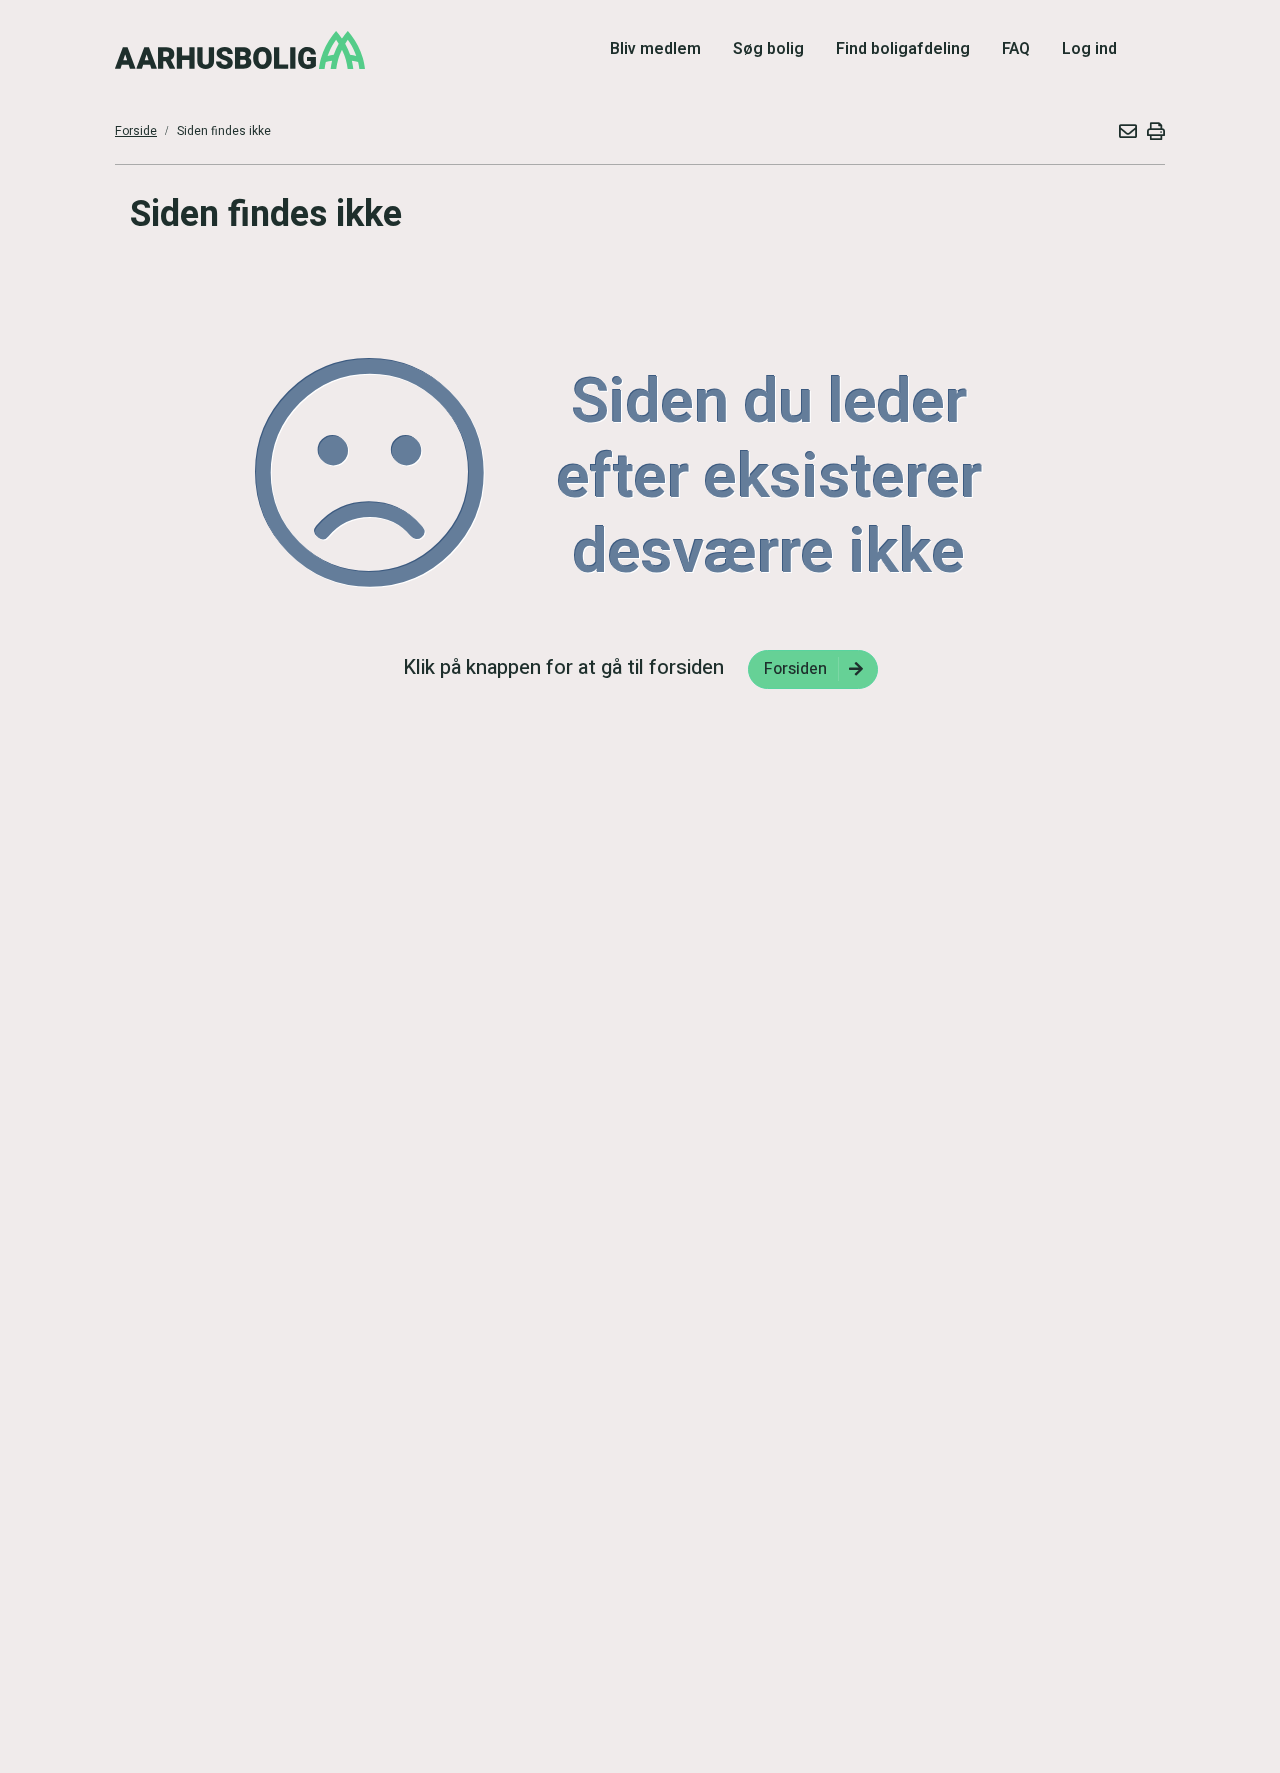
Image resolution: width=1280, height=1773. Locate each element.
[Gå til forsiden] (240, 50)
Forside (136, 131)
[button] (1127, 131)
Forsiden (795, 669)
